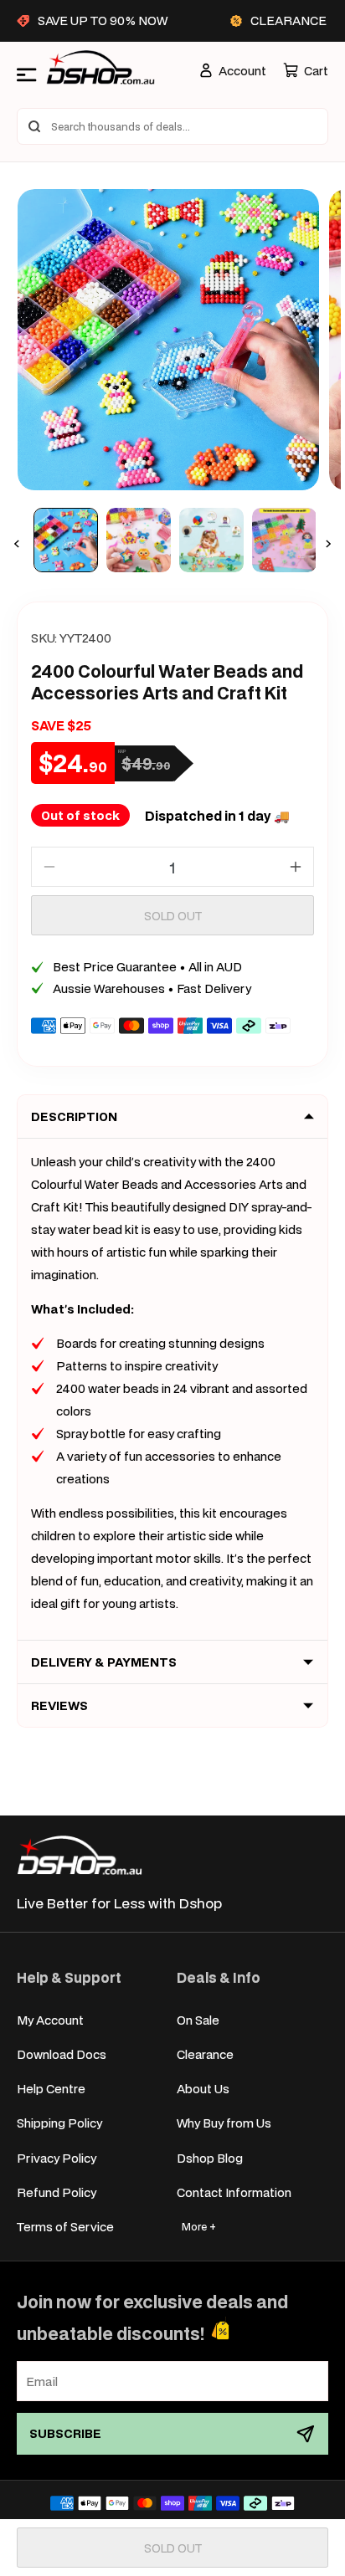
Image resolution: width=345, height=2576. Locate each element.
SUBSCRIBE (65, 2433)
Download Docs (62, 2054)
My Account (50, 2020)
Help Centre (51, 2089)
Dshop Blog (210, 2158)
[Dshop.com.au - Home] (80, 1855)
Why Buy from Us (224, 2123)
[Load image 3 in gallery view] (211, 540)
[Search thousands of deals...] (34, 126)
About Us (203, 2089)
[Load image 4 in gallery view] (284, 540)
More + (199, 2227)
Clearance (205, 2054)
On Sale (198, 2020)
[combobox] (172, 126)
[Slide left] (17, 544)
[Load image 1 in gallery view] (66, 540)
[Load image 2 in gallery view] (139, 540)
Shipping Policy (59, 2123)
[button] (306, 71)
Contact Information (234, 2192)
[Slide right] (328, 544)
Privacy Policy (57, 2158)
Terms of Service (65, 2227)
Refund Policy (57, 2192)
